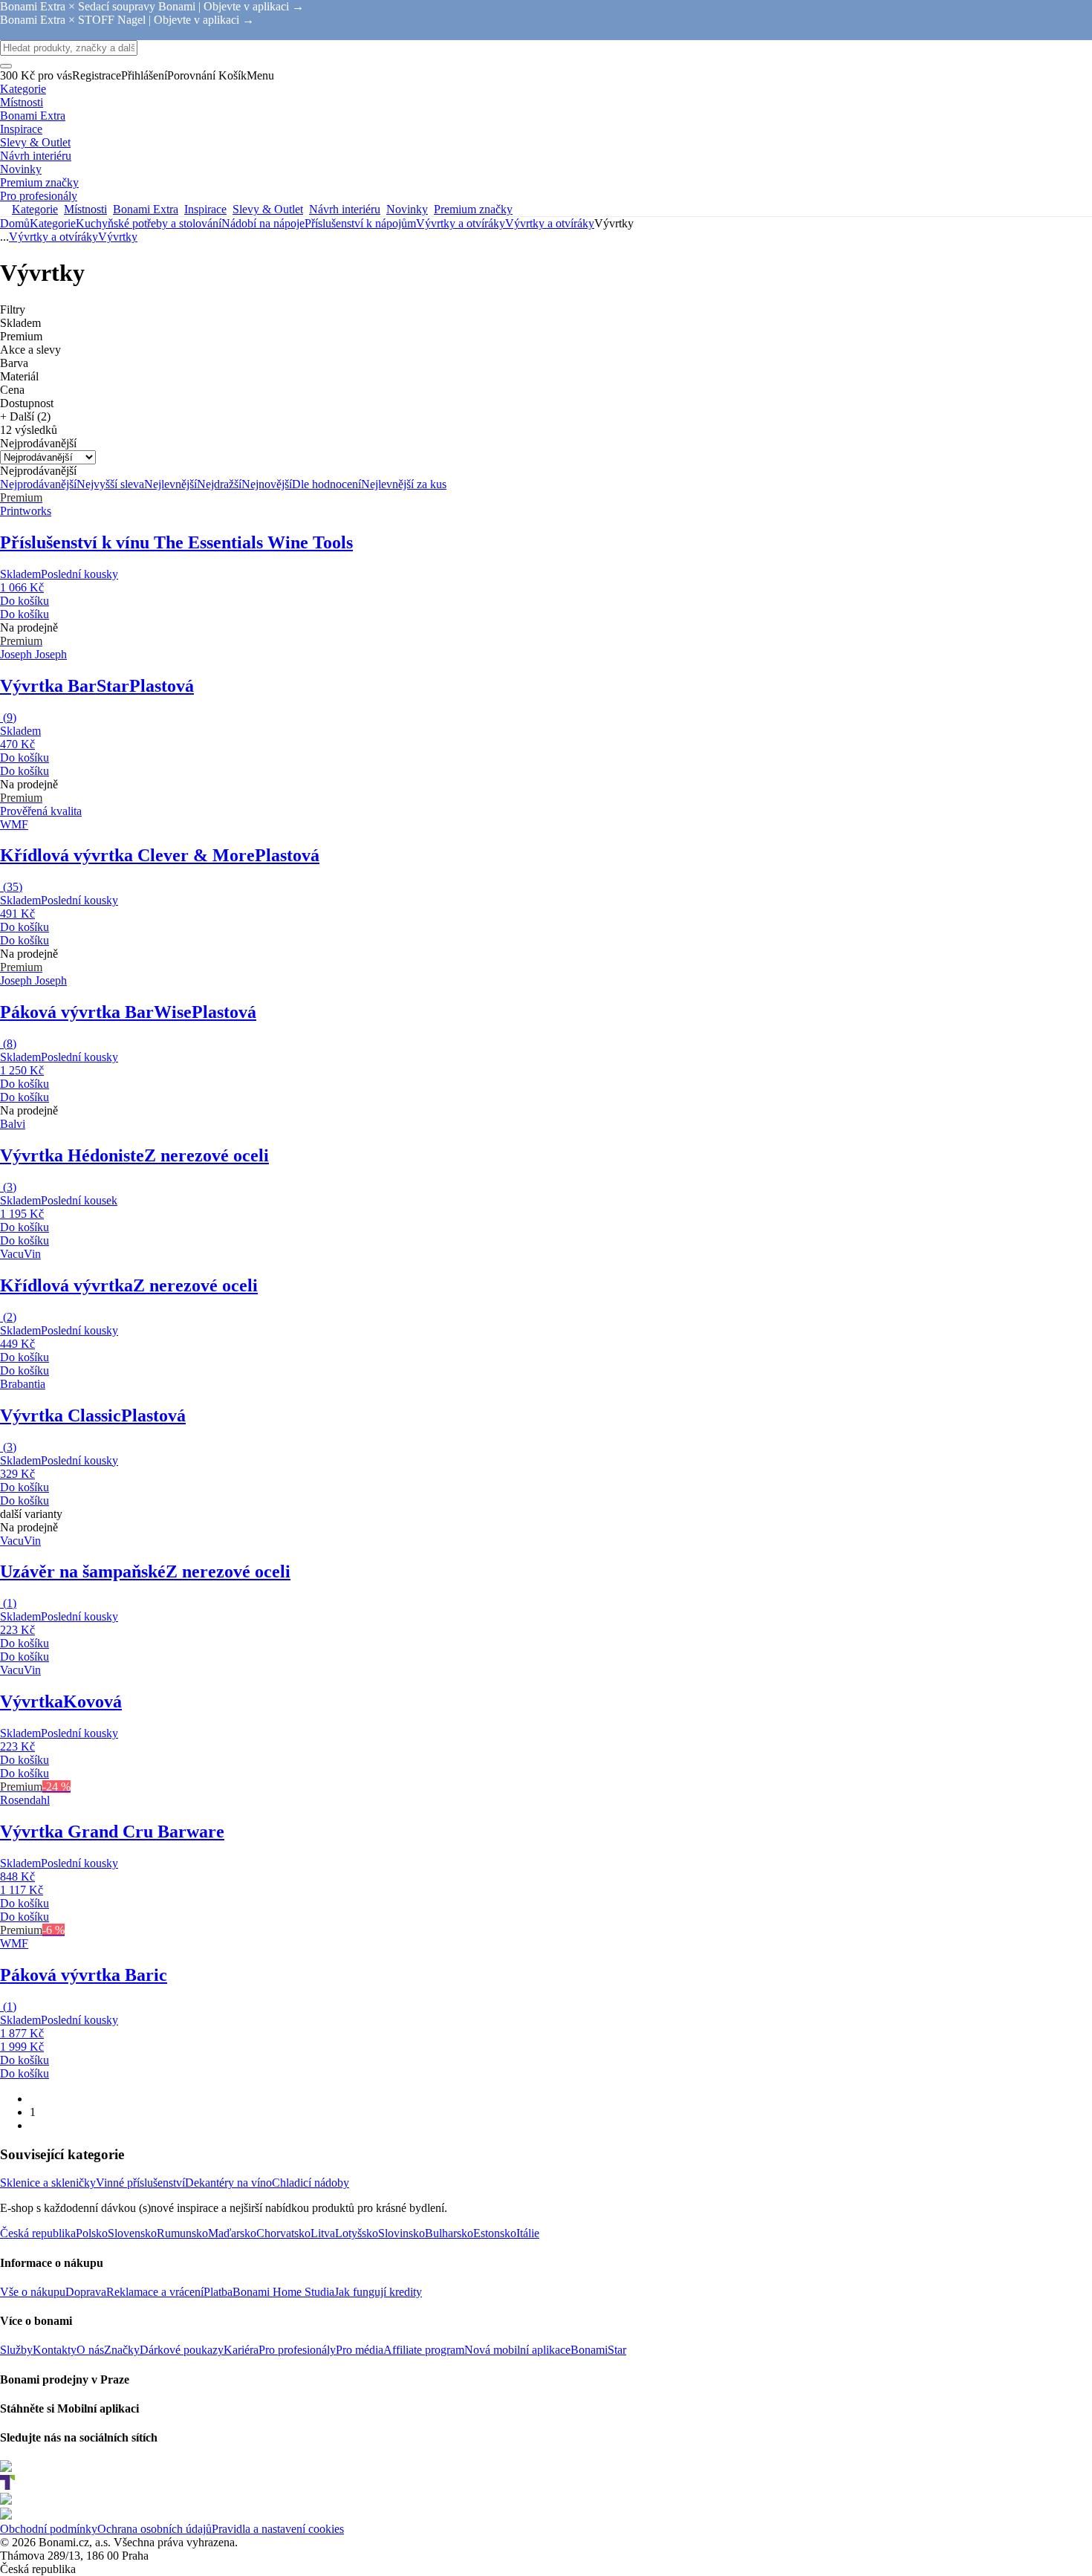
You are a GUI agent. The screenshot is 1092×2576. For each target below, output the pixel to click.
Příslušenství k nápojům (360, 223)
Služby (16, 2350)
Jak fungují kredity (378, 2292)
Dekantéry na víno (228, 2183)
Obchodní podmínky (49, 2529)
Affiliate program (424, 2350)
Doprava (86, 2292)
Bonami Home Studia (283, 2292)
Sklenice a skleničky (48, 2183)
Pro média (360, 2350)
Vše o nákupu (33, 2292)
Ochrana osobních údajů (155, 2529)
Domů (15, 223)
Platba (218, 2292)
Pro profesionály (297, 2350)
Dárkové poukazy (182, 2350)
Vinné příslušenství (140, 2183)
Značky (122, 2350)
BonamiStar (598, 2350)
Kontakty (55, 2350)
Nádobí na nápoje (263, 223)
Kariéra (241, 2350)
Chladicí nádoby (311, 2183)
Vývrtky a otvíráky (550, 223)
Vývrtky (118, 237)
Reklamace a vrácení (155, 2292)
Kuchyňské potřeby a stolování (149, 223)
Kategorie (53, 223)
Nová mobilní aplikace (517, 2350)
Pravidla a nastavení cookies (278, 2529)
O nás (90, 2350)
